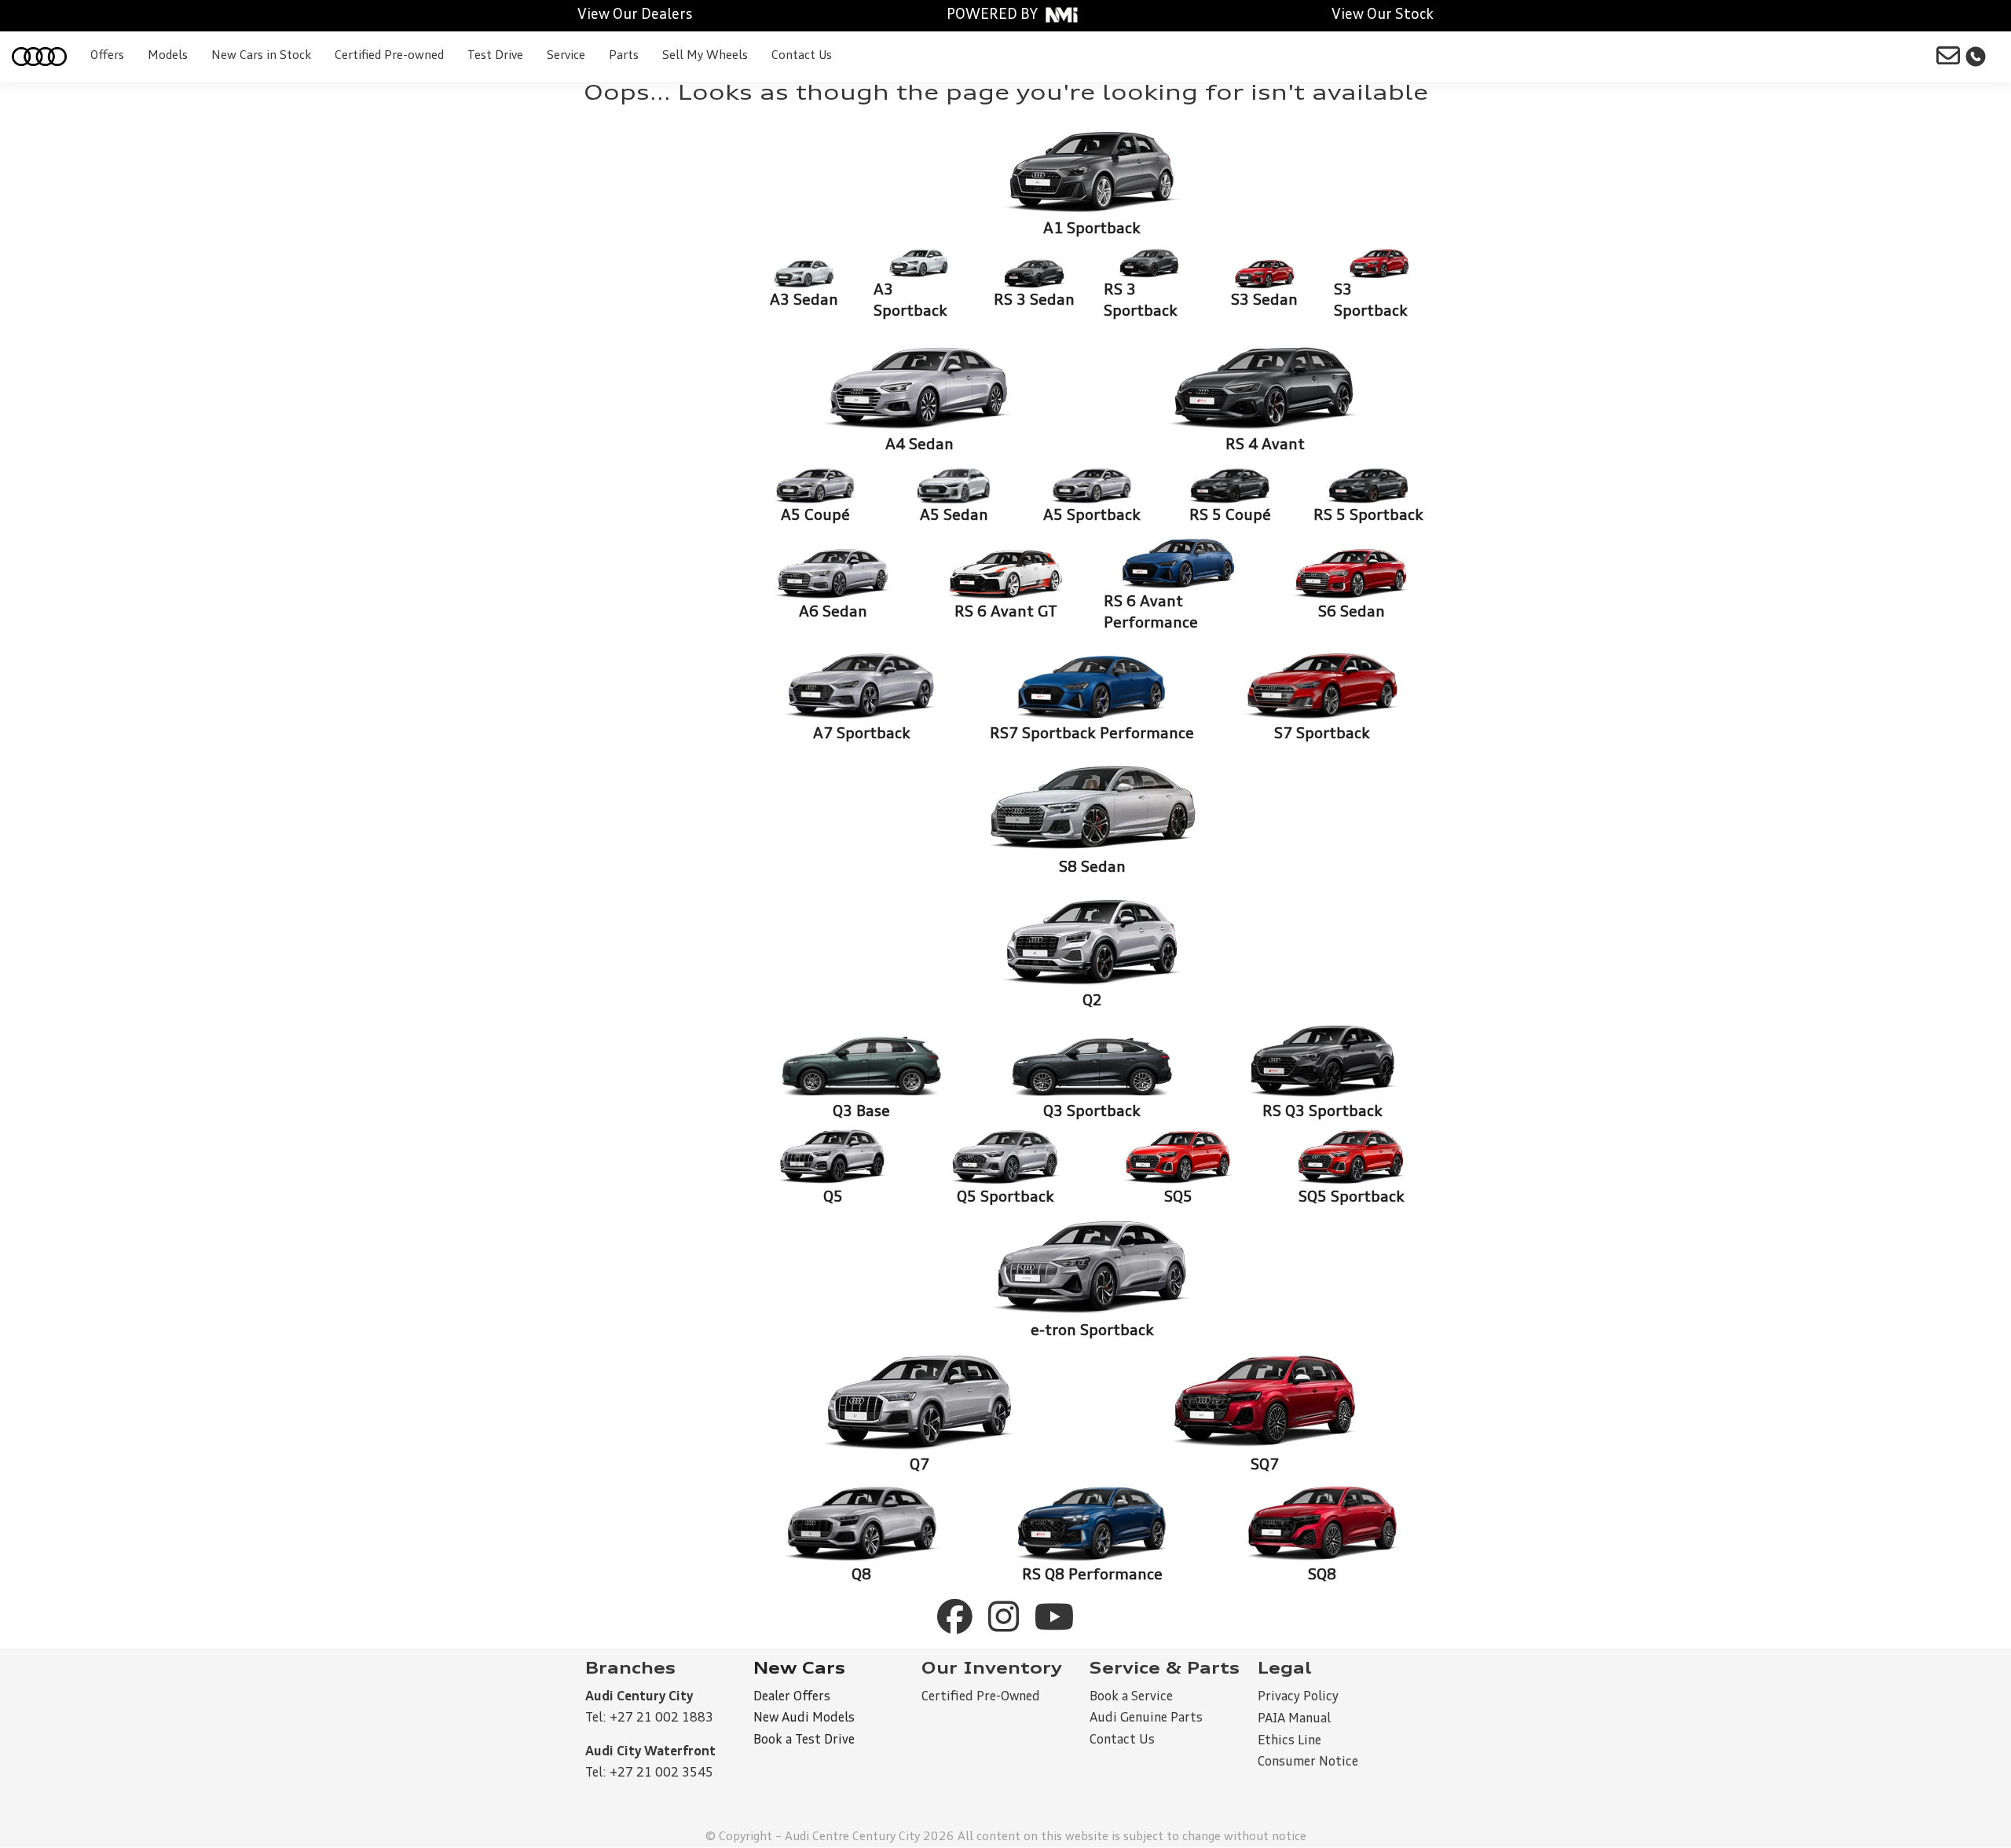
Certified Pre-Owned (981, 1697)
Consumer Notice (1308, 1762)
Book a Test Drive (804, 1740)
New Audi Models (804, 1718)
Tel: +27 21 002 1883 (649, 1718)
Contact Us (802, 56)
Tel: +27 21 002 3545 (649, 1773)
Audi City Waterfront (650, 1752)
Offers (107, 56)
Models (168, 56)
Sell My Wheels (705, 56)
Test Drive (495, 56)
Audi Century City (639, 1697)
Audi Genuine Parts (1146, 1718)
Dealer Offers (792, 1697)
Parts (624, 56)
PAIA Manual (1294, 1719)
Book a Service (1131, 1697)
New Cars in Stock (261, 56)
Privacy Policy (1298, 1697)
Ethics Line (1289, 1741)
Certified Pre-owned (389, 56)
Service (566, 56)
